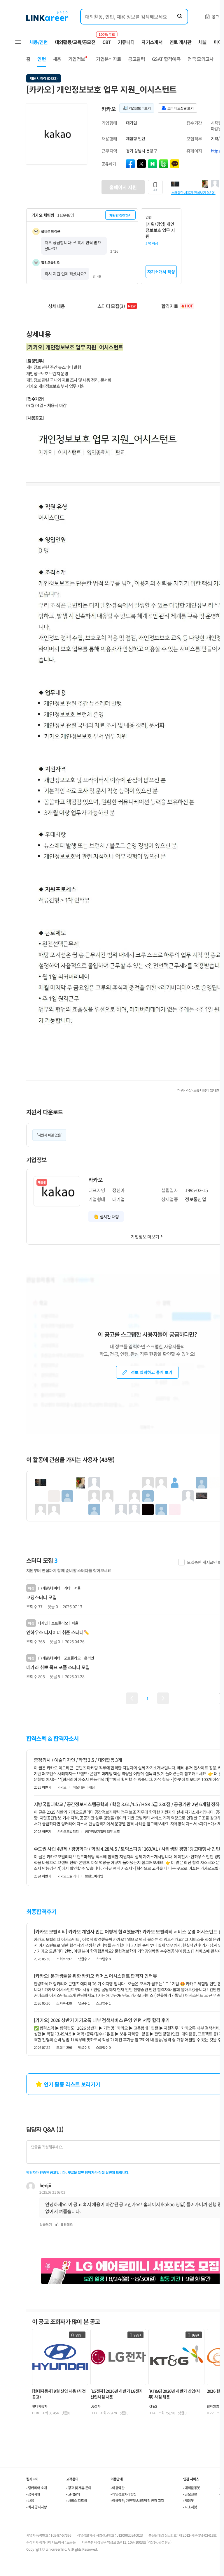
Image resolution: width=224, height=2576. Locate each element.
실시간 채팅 (109, 1217)
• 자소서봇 (190, 2507)
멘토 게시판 (180, 42)
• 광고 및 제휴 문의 (79, 2488)
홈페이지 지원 (123, 187)
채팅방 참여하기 (120, 215)
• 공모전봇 (190, 2494)
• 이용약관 (117, 2488)
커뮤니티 (126, 42)
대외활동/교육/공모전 (75, 42)
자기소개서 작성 (161, 272)
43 (155, 190)
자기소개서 (152, 42)
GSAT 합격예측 (166, 59)
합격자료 (177, 306)
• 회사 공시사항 (37, 2507)
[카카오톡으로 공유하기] (175, 164)
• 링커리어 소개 (37, 2488)
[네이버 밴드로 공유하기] (164, 164)
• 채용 (30, 2500)
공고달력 (136, 59)
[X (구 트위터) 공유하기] (141, 164)
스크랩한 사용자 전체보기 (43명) (193, 192)
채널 (203, 42)
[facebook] (130, 164)
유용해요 (66, 2224)
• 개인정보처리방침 (124, 2494)
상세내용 (56, 306)
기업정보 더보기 (145, 1237)
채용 (57, 59)
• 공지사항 (33, 2494)
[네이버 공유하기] (153, 164)
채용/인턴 (39, 42)
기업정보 (77, 59)
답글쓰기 (45, 2224)
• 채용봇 (189, 2500)
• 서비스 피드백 (77, 2500)
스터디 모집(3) (117, 306)
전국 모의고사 (201, 59)
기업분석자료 (108, 59)
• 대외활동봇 (192, 2488)
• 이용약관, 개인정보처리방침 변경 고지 (137, 2500)
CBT (107, 39)
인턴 (42, 59)
